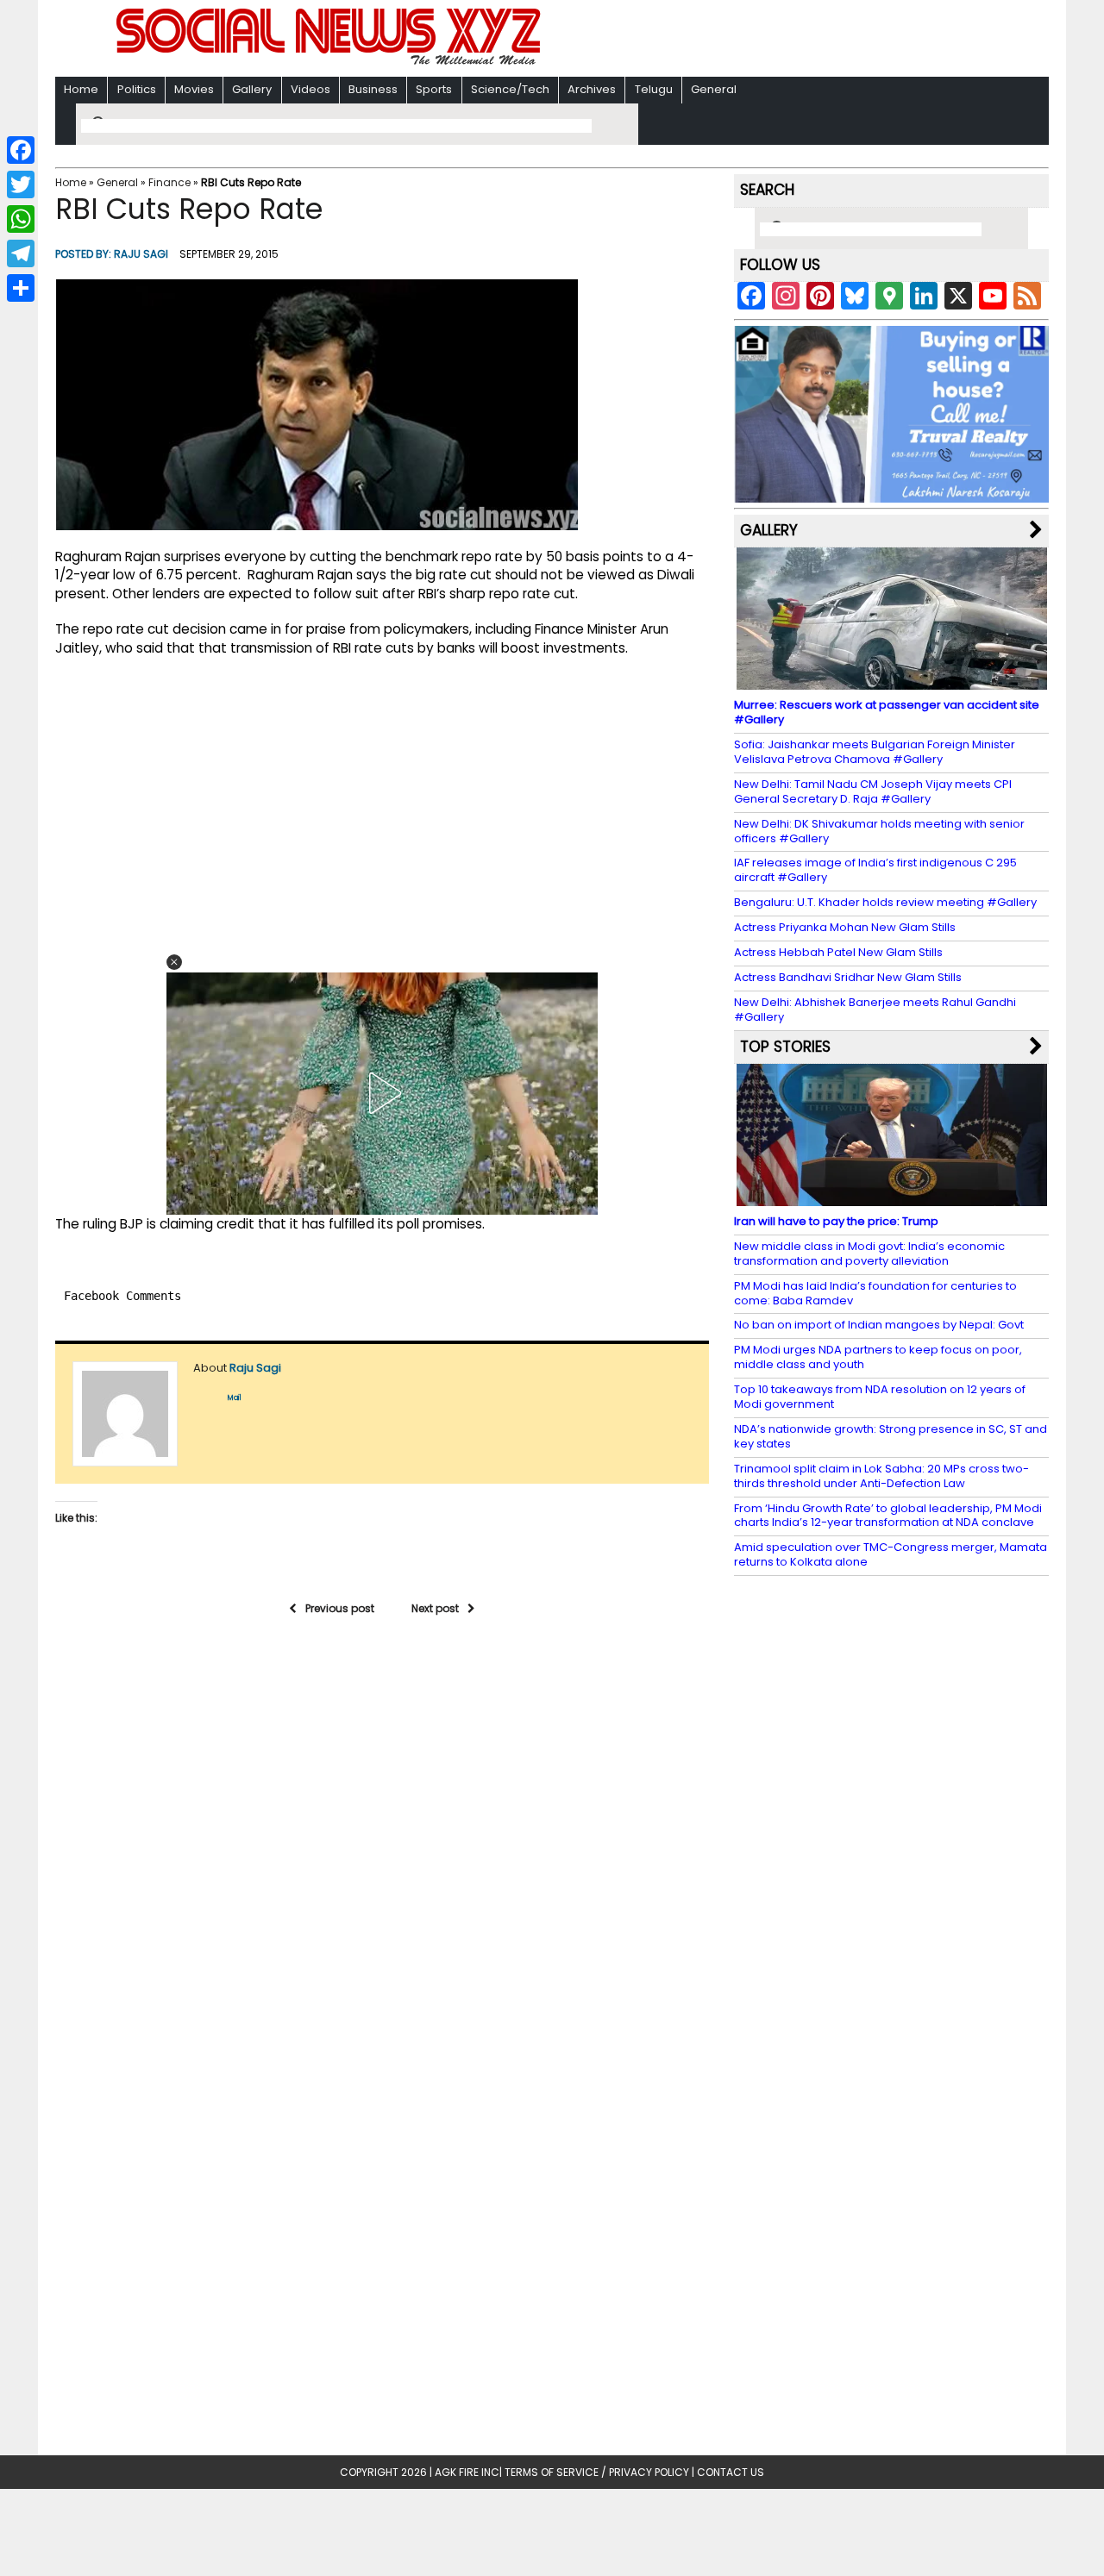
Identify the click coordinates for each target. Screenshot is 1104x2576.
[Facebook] (21, 150)
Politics (137, 89)
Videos (310, 89)
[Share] (21, 288)
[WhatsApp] (21, 219)
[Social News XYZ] (330, 62)
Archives (592, 89)
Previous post (340, 1608)
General (714, 89)
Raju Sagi (141, 254)
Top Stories (785, 1047)
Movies (194, 89)
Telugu (654, 89)
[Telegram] (21, 253)
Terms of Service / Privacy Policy (597, 2472)
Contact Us (731, 2472)
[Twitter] (21, 184)
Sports (434, 89)
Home (81, 89)
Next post (435, 1608)
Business (373, 89)
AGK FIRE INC (467, 2472)
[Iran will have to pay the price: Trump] (892, 1198)
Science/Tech (510, 89)
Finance (169, 182)
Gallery (252, 89)
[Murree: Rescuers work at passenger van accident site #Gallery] (892, 682)
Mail (235, 1398)
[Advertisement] (775, 40)
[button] (174, 962)
